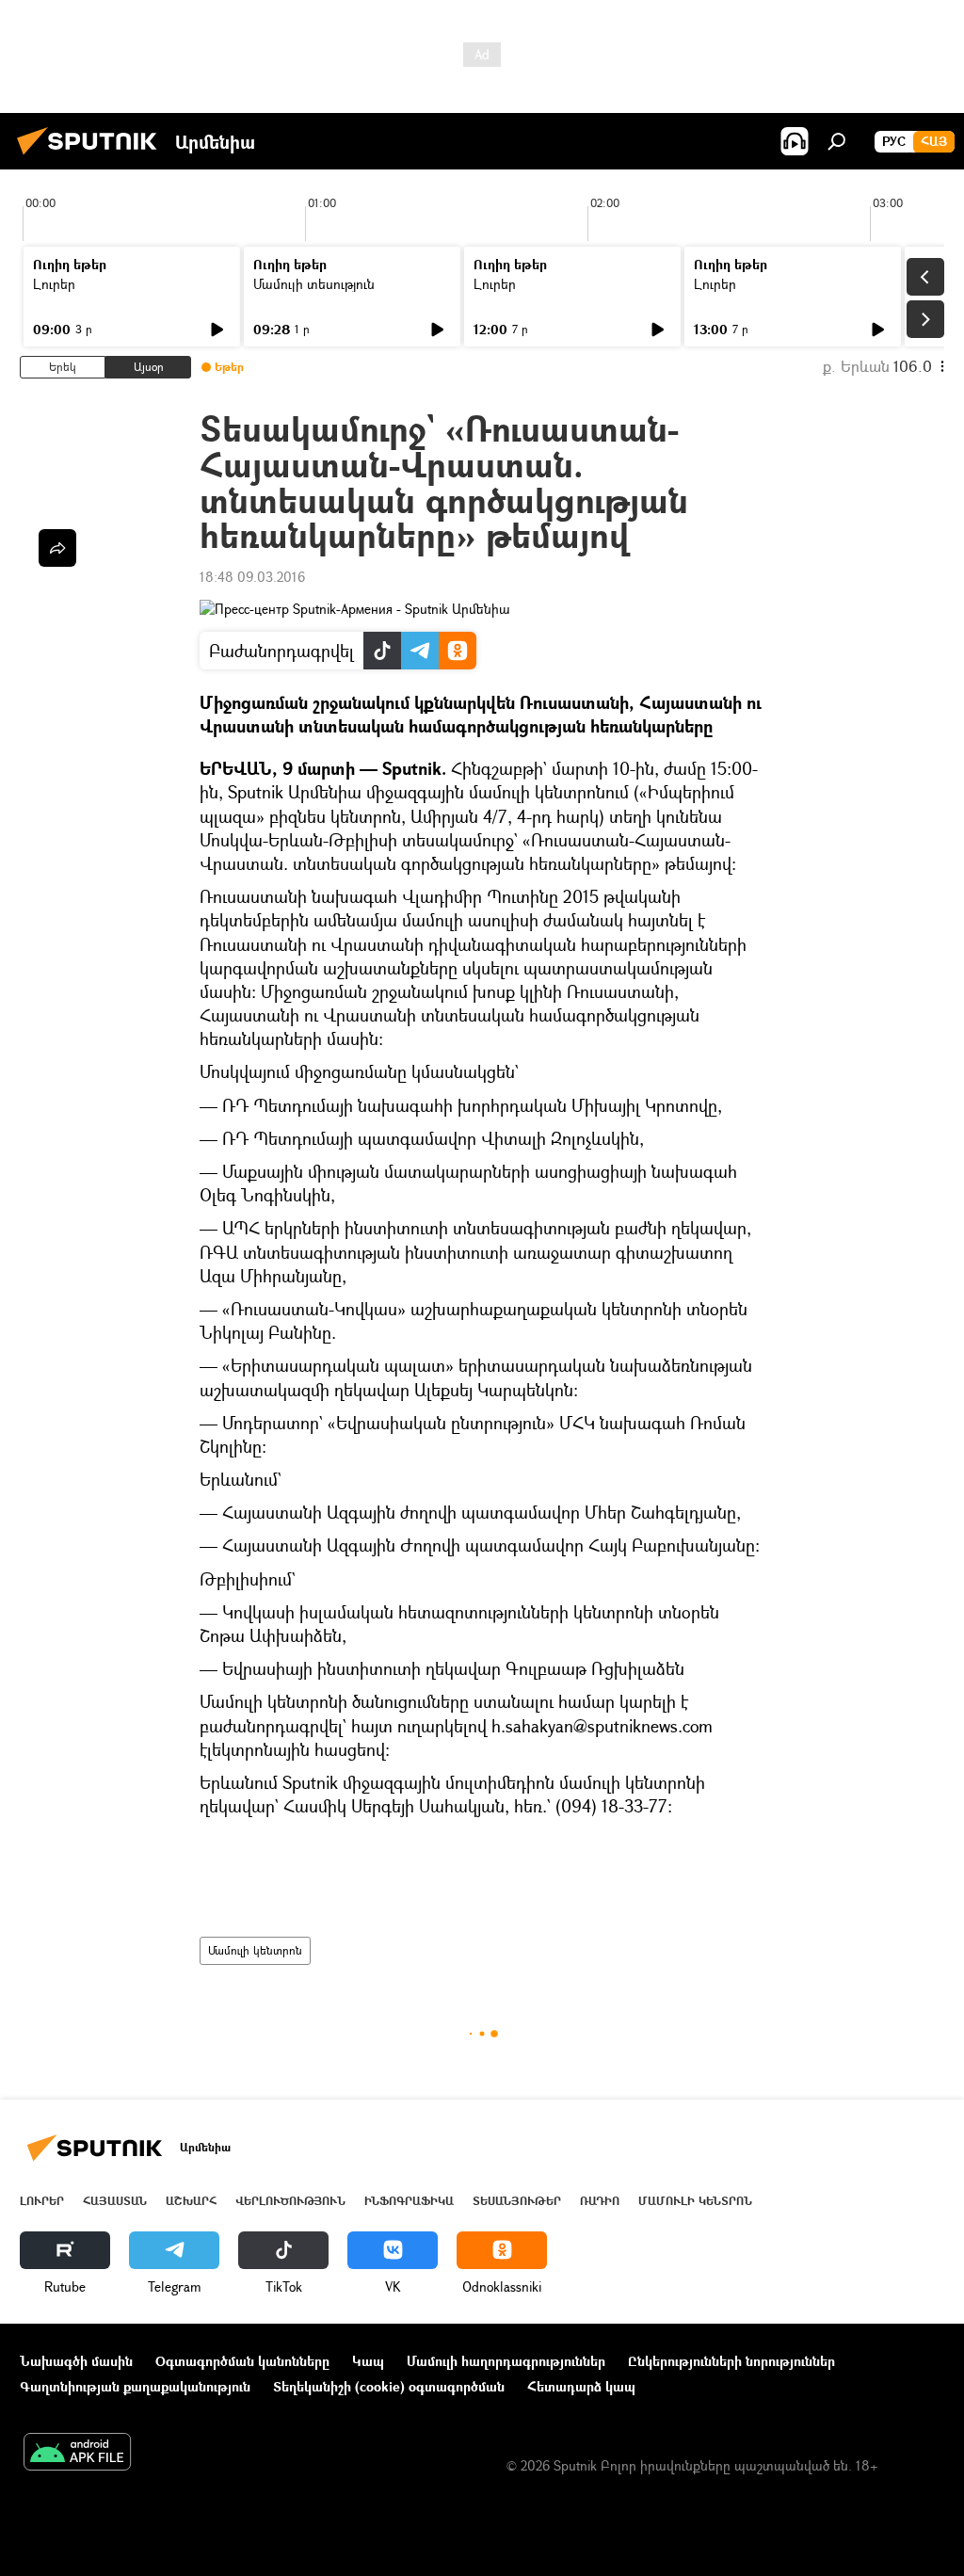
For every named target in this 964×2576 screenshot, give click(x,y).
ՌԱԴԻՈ (600, 2201)
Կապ (368, 2361)
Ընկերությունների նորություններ (731, 2361)
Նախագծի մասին (76, 2361)
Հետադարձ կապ (581, 2386)
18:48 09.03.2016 (252, 577)
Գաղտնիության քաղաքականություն (135, 2386)
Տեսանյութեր (517, 2201)
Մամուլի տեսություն (314, 284)
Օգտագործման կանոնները (242, 2361)
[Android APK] (77, 2454)
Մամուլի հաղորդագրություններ (506, 2361)
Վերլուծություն (290, 2201)
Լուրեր (54, 284)
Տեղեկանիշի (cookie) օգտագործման (389, 2386)
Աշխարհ (191, 2201)
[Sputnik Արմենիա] (92, 157)
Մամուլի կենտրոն (255, 1950)
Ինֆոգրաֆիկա (409, 2201)
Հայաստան (115, 2201)
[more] (57, 548)
